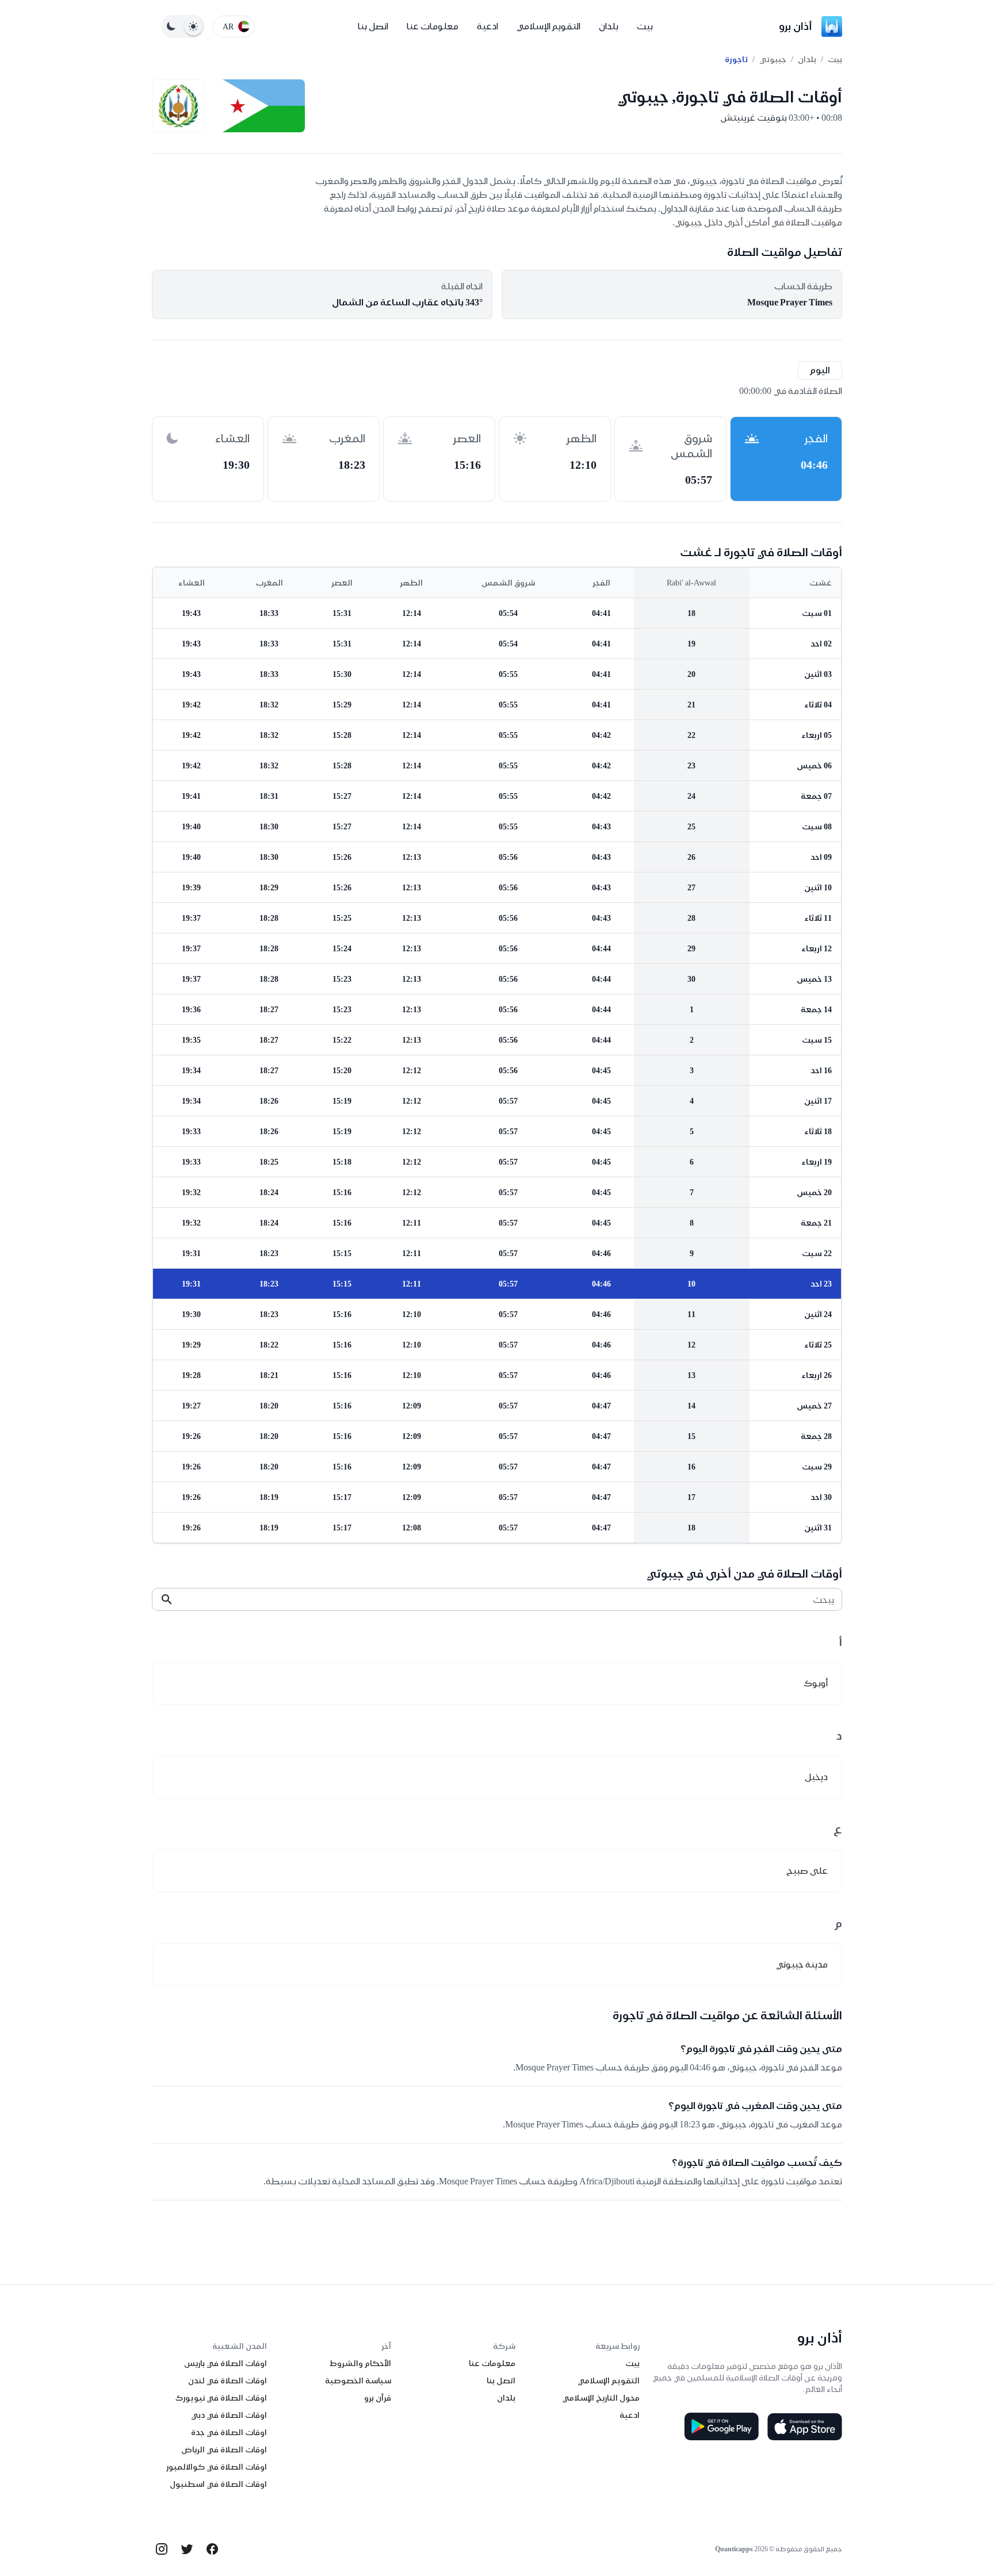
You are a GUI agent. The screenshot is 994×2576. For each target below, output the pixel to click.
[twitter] (187, 2549)
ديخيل (816, 1777)
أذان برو (796, 26)
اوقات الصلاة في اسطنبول (218, 2484)
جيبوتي (773, 59)
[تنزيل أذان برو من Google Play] (721, 2426)
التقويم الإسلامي (548, 26)
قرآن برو (378, 2398)
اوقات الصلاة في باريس (225, 2363)
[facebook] (212, 2549)
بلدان (609, 26)
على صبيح (807, 1871)
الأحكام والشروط (360, 2363)
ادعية (488, 26)
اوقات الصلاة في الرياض (224, 2449)
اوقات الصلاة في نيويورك (221, 2398)
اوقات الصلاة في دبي (229, 2415)
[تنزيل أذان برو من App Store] (805, 2426)
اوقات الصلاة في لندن (228, 2380)
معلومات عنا (433, 26)
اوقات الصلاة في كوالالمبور (217, 2467)
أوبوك (816, 1683)
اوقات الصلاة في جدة (229, 2432)
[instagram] (162, 2549)
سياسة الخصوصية (358, 2380)
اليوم (820, 370)
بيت (645, 26)
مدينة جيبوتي (802, 1964)
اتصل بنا (373, 26)
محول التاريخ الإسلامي (601, 2398)
